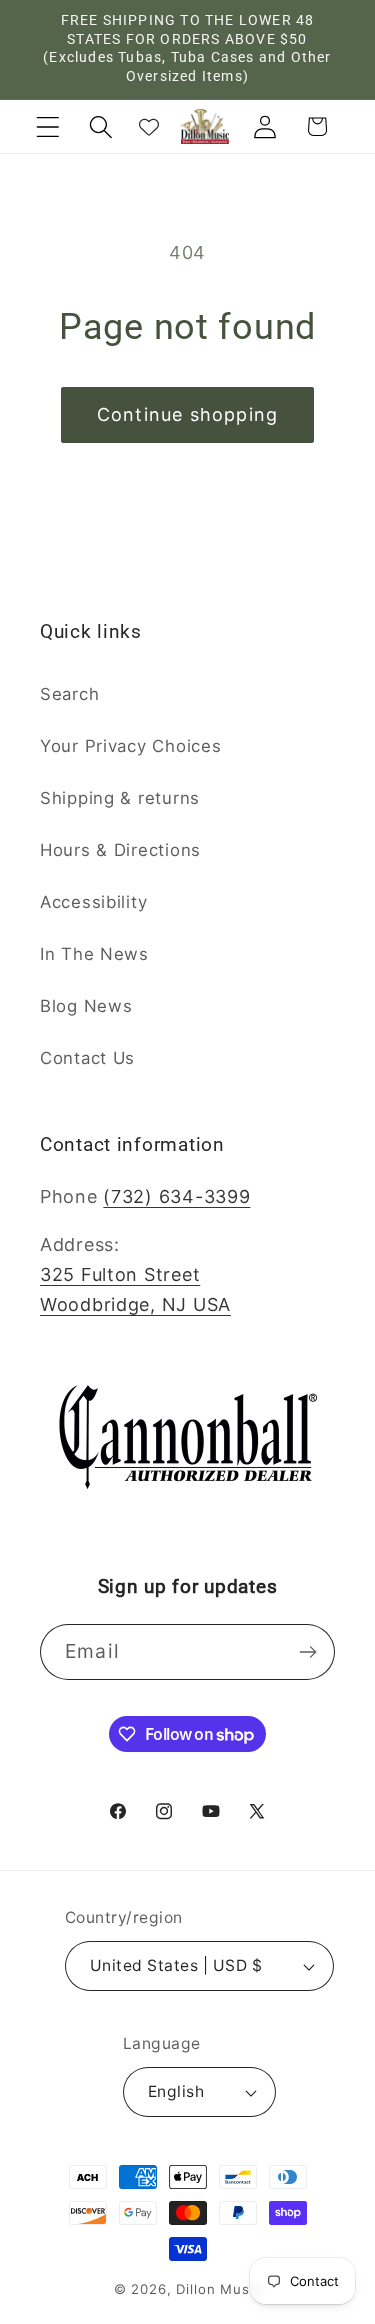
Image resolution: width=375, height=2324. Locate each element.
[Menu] (48, 126)
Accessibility (93, 902)
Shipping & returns (120, 798)
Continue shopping (187, 414)
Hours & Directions (120, 850)
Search (69, 694)
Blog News (86, 1006)
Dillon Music (218, 2289)
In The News (94, 954)
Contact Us (87, 1058)
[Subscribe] (307, 1652)
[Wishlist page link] (149, 127)
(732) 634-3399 (176, 1196)
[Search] (100, 126)
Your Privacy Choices (130, 746)
